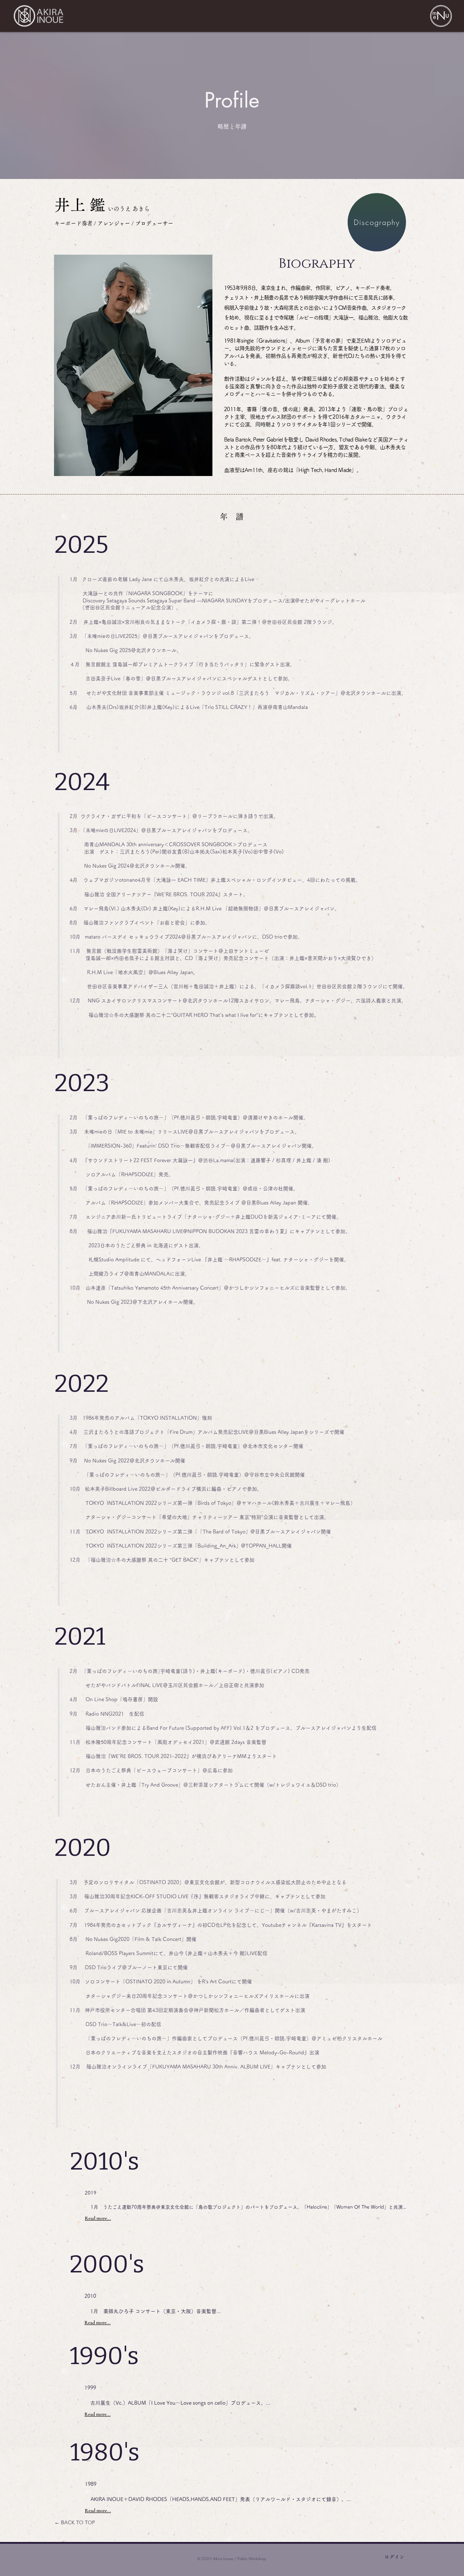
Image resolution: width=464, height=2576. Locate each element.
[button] (441, 16)
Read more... (98, 2218)
